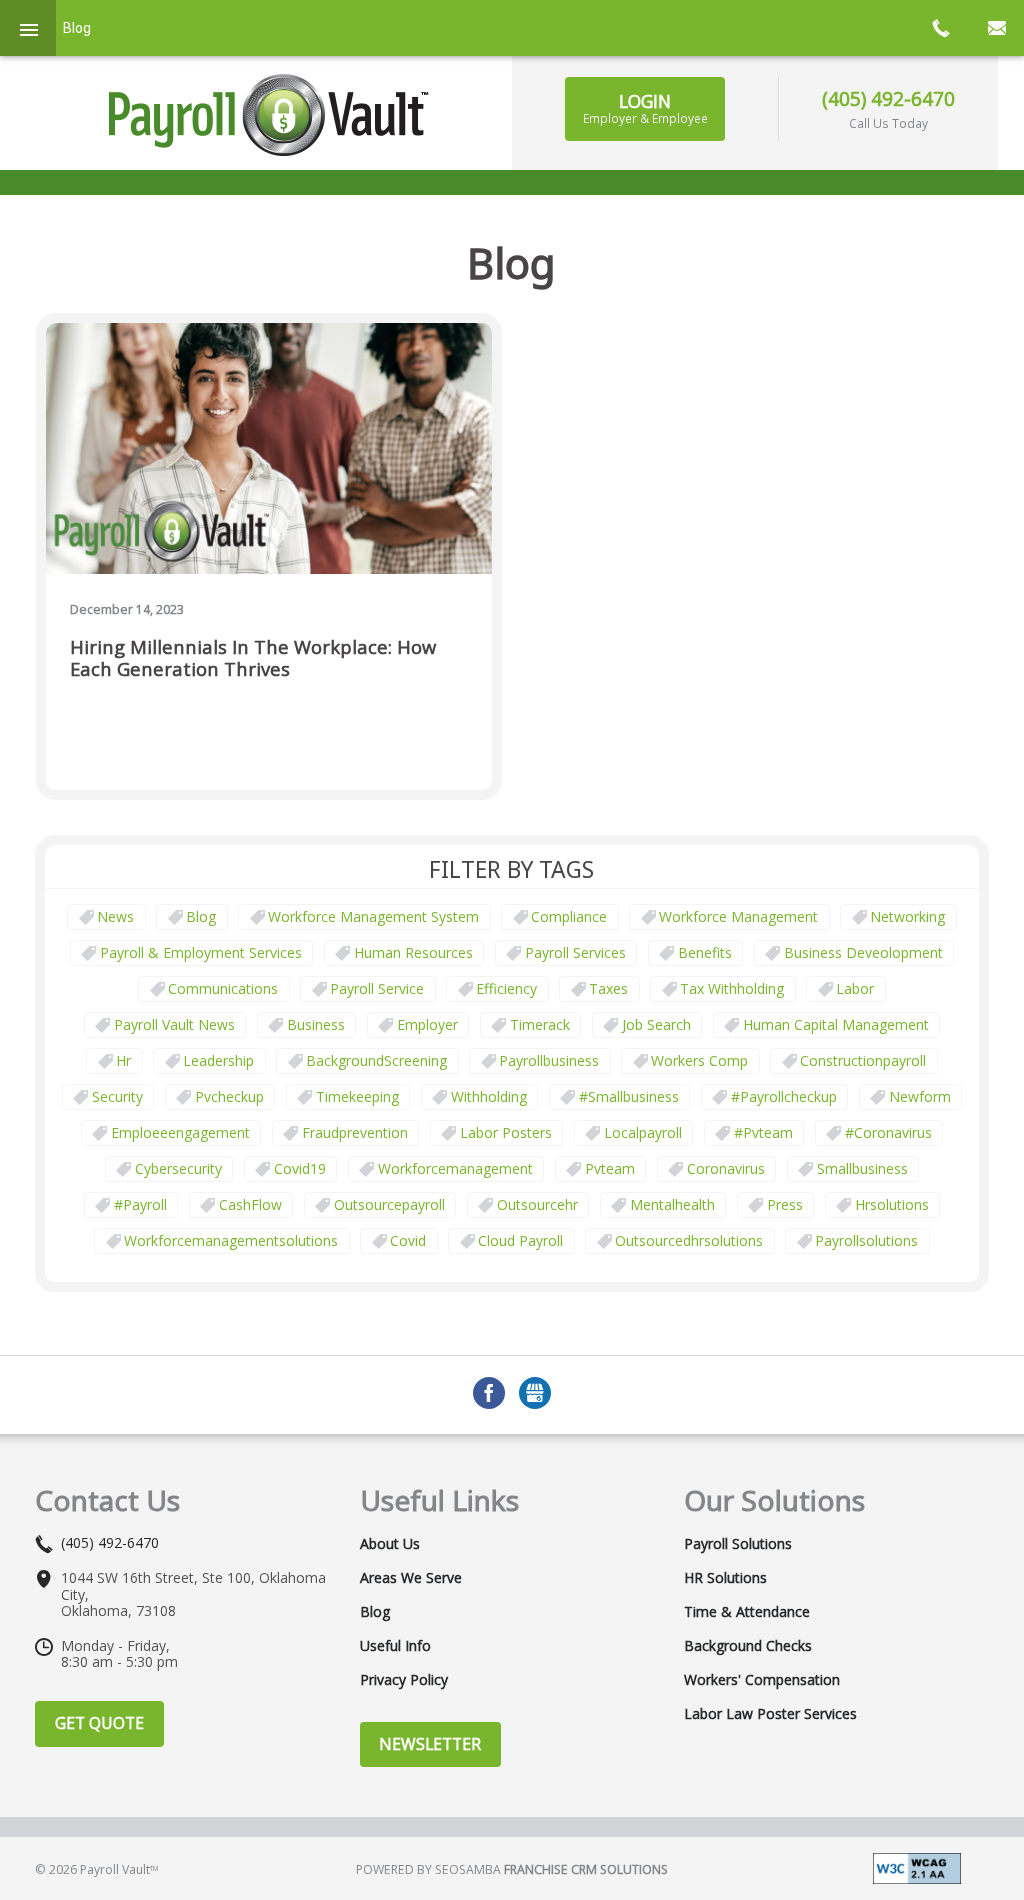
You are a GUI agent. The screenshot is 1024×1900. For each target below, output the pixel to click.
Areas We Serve (411, 1578)
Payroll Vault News (174, 1024)
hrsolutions (892, 1204)
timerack (540, 1024)
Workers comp (699, 1060)
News (115, 916)
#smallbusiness (629, 1096)
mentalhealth (672, 1204)
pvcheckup (229, 1096)
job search (656, 1024)
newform (920, 1096)
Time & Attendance (747, 1612)
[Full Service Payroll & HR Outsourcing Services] (269, 115)
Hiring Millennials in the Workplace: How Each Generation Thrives (253, 658)
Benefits (705, 952)
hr (123, 1060)
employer (427, 1024)
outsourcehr (537, 1204)
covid (408, 1240)
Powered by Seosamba (512, 1869)
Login (645, 108)
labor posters (506, 1132)
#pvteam (763, 1132)
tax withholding (732, 988)
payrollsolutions (866, 1240)
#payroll (140, 1204)
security (117, 1096)
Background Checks (748, 1646)
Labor (855, 988)
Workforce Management (738, 916)
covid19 (300, 1168)
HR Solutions (725, 1578)
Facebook (489, 1393)
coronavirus (726, 1168)
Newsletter (430, 1744)
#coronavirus (888, 1132)
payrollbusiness (549, 1060)
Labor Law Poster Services (770, 1714)
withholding (489, 1096)
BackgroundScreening (376, 1060)
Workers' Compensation (762, 1680)
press (785, 1204)
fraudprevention (355, 1132)
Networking (907, 916)
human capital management (836, 1024)
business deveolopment (863, 952)
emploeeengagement (180, 1132)
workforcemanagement (455, 1168)
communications (223, 988)
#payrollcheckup (784, 1096)
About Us (390, 1544)
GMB (535, 1393)
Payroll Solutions (738, 1544)
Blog (201, 916)
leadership (218, 1060)
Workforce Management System (373, 916)
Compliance (569, 916)
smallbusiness (862, 1168)
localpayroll (643, 1132)
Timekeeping (357, 1096)
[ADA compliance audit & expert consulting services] (917, 1866)
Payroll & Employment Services (201, 952)
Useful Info (395, 1646)
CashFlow (250, 1204)
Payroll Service (377, 988)
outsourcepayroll (389, 1204)
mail (996, 28)
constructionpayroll (863, 1060)
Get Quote (99, 1723)
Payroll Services (575, 952)
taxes (608, 988)
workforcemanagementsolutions (231, 1240)
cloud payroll (520, 1240)
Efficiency (506, 988)
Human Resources (413, 952)
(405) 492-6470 (888, 98)
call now (940, 28)
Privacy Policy (404, 1680)
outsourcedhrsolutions (689, 1240)
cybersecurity (178, 1168)
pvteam (610, 1168)
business (316, 1024)
